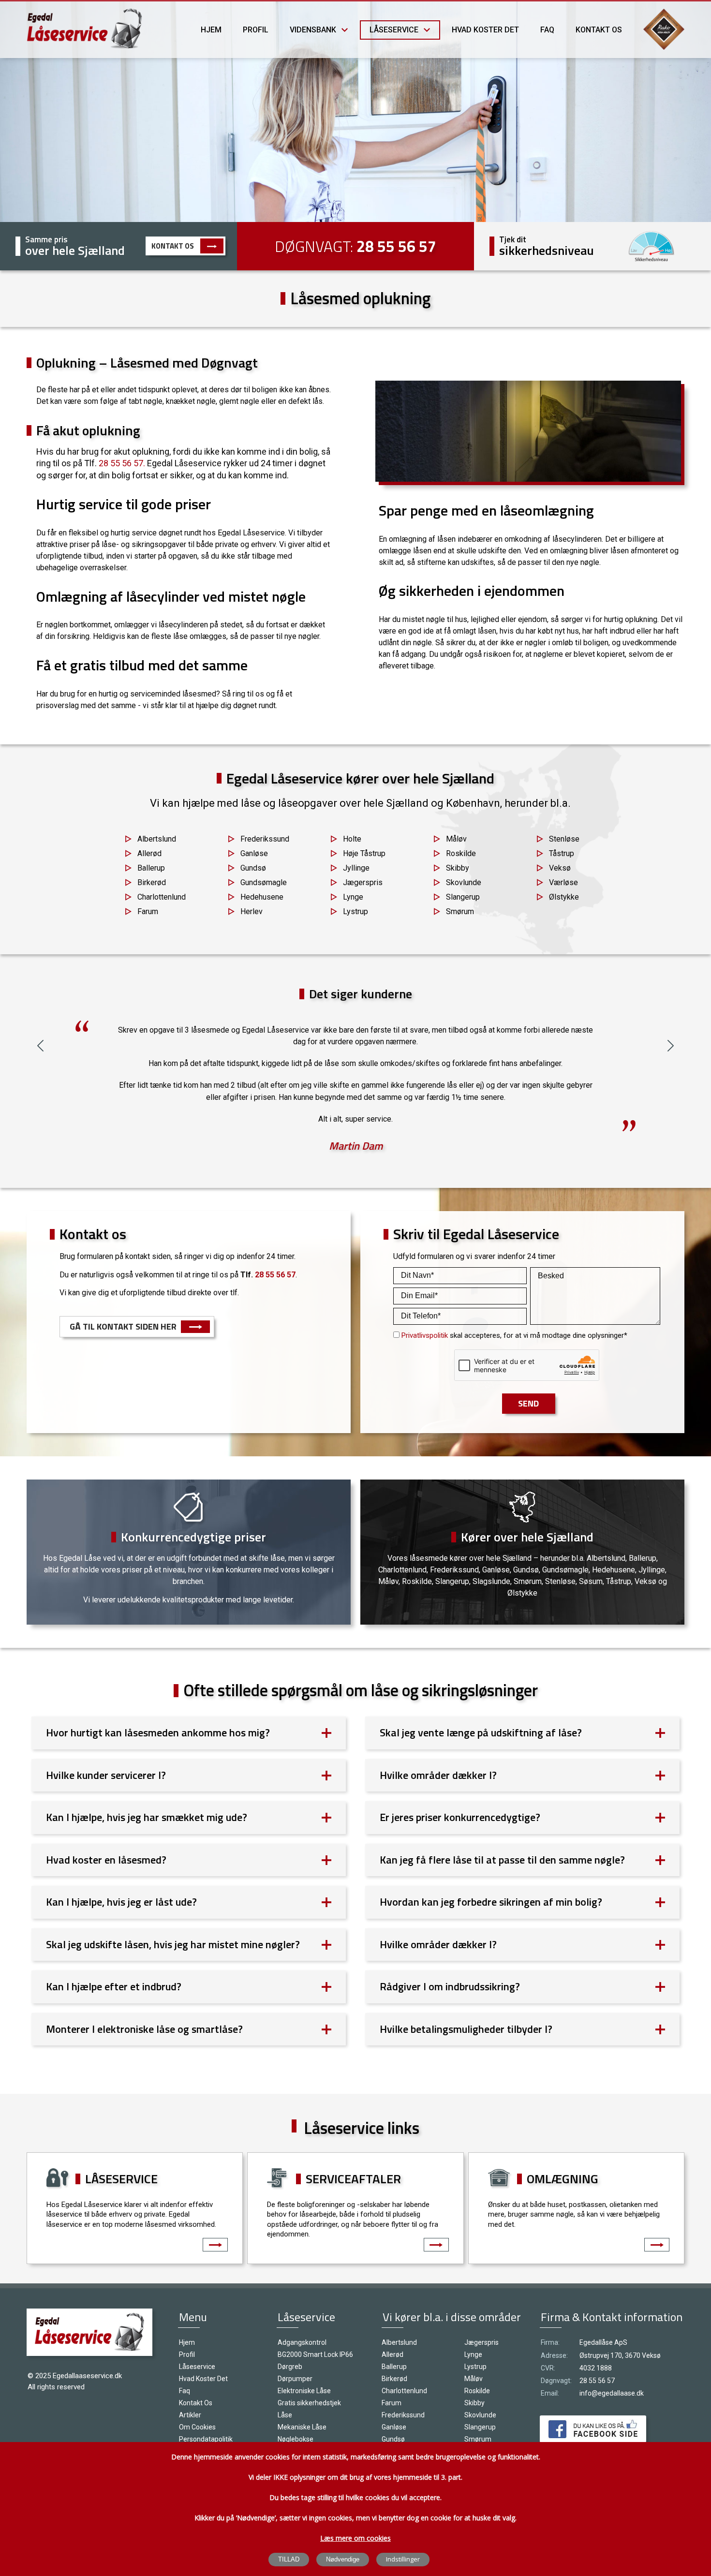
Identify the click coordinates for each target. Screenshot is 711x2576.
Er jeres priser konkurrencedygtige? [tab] (460, 1817)
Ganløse (254, 853)
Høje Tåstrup (364, 853)
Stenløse (564, 839)
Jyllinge (356, 868)
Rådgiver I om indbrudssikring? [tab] (450, 1986)
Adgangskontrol (302, 2342)
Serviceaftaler (353, 2179)
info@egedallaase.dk (612, 2393)
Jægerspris (363, 882)
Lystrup (355, 911)
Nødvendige (343, 2559)
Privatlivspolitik (425, 1335)
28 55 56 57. (122, 463)
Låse (285, 2415)
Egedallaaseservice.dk (87, 2376)
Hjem (211, 30)
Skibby (458, 868)
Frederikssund (265, 839)
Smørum (460, 911)
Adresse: (554, 2355)
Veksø (560, 868)
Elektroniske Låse (304, 2391)
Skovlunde (464, 882)
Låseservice (394, 30)
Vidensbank (313, 30)
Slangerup (463, 897)
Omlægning (563, 2179)
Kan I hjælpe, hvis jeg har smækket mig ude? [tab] (147, 1817)
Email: (550, 2393)
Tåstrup (562, 853)
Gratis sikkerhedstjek (309, 2403)
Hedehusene (262, 897)
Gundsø (253, 868)
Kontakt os (599, 30)
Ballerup (151, 868)
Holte (352, 839)
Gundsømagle (264, 882)
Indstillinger (403, 2559)
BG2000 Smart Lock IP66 (315, 2354)
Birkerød (152, 882)
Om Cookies (197, 2427)
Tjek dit (513, 239)
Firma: (550, 2342)
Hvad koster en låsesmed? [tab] (106, 1860)
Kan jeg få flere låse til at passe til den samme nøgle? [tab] (502, 1860)
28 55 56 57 (396, 246)
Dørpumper (295, 2379)
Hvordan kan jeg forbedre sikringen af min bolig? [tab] (491, 1902)
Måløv (456, 839)
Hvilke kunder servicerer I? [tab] (106, 1775)
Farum (148, 911)
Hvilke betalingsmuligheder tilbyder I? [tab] (466, 2029)
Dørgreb (290, 2367)
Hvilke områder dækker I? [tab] (438, 1775)
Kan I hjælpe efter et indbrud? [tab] (114, 1986)
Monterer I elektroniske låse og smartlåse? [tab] (144, 2029)
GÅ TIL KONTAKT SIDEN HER (123, 1326)
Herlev (252, 911)
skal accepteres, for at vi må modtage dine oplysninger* (514, 1335)
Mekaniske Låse (302, 2427)
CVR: (548, 2368)
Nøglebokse (296, 2439)
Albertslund (157, 839)
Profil (256, 30)
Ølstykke (564, 897)
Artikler (190, 2415)
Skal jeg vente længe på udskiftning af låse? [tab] (481, 1732)
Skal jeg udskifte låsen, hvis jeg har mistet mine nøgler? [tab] (173, 1944)
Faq (547, 30)
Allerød (149, 853)
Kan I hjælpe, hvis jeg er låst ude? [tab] (121, 1902)
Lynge (353, 897)
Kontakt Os (173, 246)
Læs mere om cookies (355, 2538)
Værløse (563, 882)
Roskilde (461, 853)
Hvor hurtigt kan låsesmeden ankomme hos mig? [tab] (158, 1732)
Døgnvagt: (556, 2381)
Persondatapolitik (206, 2439)
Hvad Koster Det (485, 30)
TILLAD (289, 2559)
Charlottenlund (162, 897)
